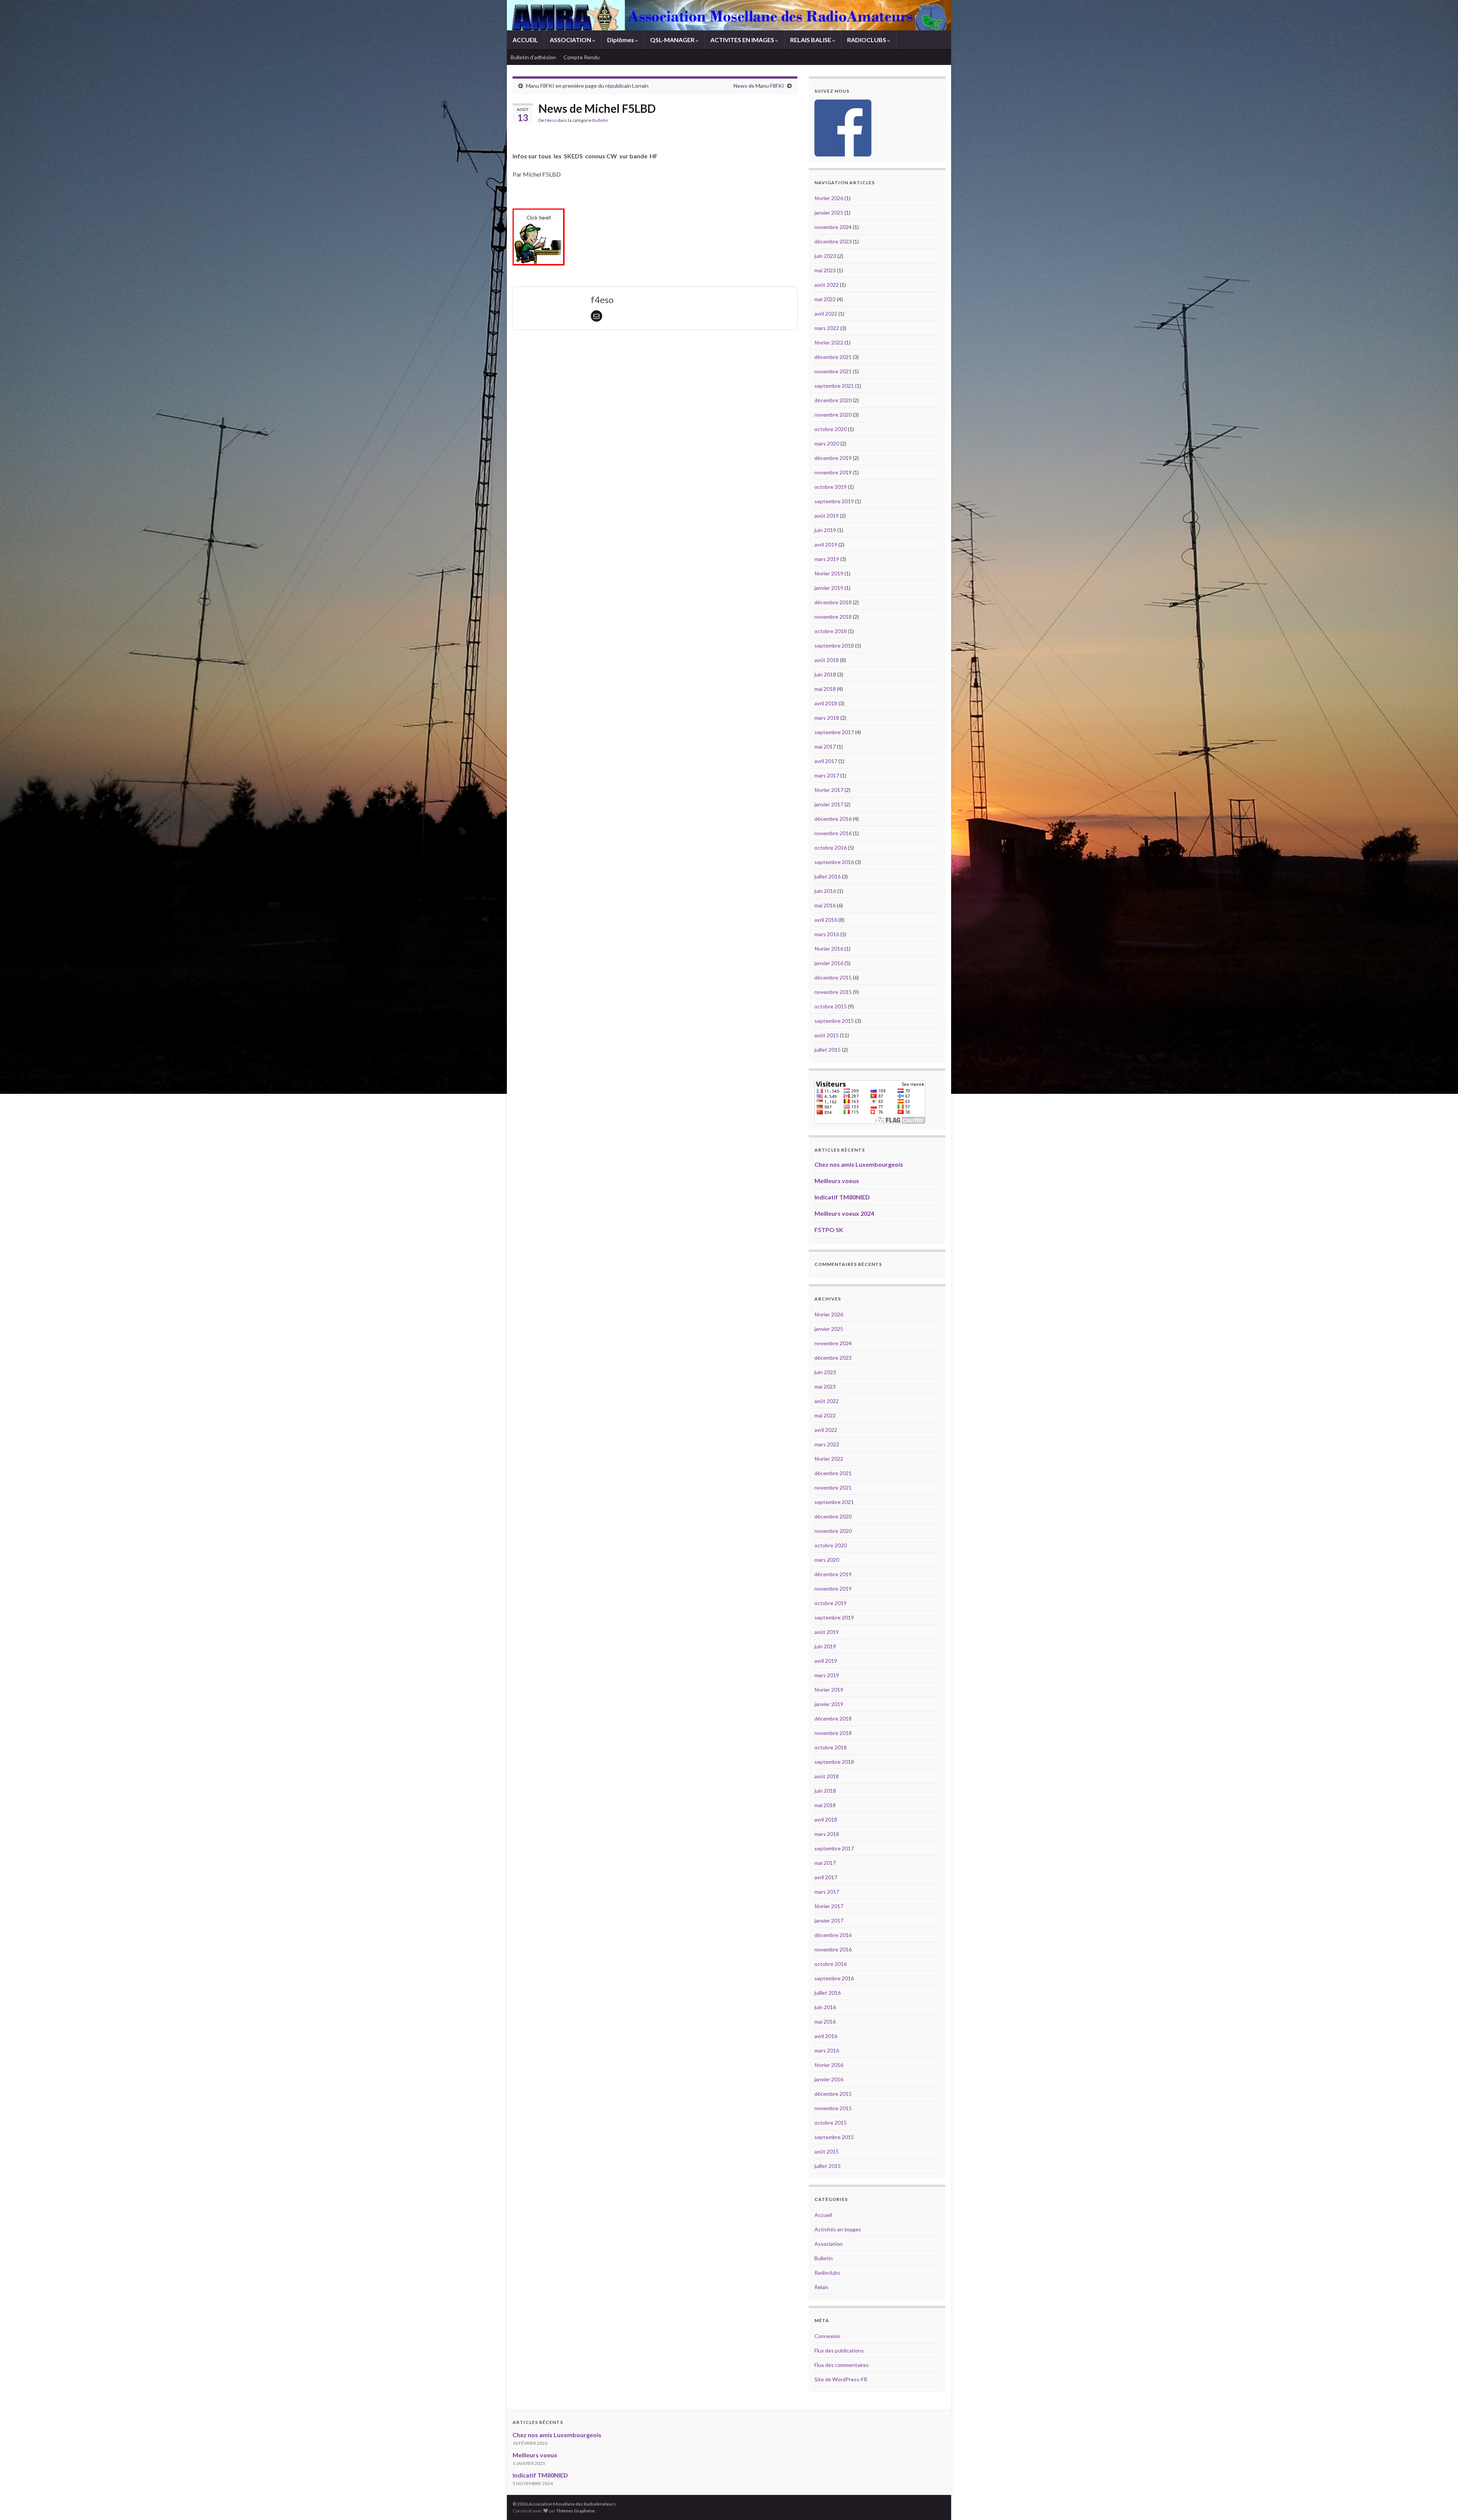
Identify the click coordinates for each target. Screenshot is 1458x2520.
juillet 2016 (828, 876)
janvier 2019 (829, 588)
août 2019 (827, 516)
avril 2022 (826, 314)
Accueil (823, 2215)
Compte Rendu (581, 57)
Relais (821, 2287)
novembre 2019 (833, 472)
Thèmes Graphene (575, 2511)
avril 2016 (826, 920)
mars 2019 (827, 559)
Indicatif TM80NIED (842, 1197)
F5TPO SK (829, 1230)
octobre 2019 (831, 487)
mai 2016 (825, 905)
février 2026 (829, 198)
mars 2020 (827, 443)
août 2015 (827, 1035)
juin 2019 (825, 530)
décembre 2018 (833, 602)
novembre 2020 (833, 415)
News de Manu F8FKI (759, 86)
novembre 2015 (833, 992)
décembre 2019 (833, 458)
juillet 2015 (828, 1050)
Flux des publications (839, 2350)
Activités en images (838, 2229)
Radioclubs (827, 2273)
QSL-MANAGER (673, 40)
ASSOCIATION (571, 40)
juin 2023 (825, 256)
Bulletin (600, 120)
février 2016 (829, 949)
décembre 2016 (833, 819)
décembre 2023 (833, 241)
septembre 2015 (834, 1021)
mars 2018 (827, 718)
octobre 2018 (831, 631)
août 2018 (827, 660)
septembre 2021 (834, 386)
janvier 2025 (829, 213)
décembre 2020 (833, 400)
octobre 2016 (831, 848)
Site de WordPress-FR (841, 2379)
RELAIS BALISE (811, 40)
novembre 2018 (833, 617)
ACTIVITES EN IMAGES (743, 40)
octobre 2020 (831, 429)
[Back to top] (1441, 2503)
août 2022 (827, 285)
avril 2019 (826, 544)
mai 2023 (825, 270)
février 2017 (829, 790)
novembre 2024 (833, 227)
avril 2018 (826, 703)
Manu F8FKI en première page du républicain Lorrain (587, 86)
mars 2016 (827, 934)
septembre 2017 (834, 732)
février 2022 (829, 342)
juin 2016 (825, 891)
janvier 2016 (829, 963)
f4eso (551, 120)
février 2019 (829, 573)
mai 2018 (825, 689)
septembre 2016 (834, 862)
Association (828, 2244)
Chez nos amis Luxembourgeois (859, 1164)
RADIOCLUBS (867, 40)
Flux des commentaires (842, 2365)
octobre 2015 (831, 1006)
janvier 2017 (829, 804)
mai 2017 (825, 747)
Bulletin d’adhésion (533, 57)
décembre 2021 (833, 357)
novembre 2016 (833, 833)
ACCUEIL (525, 40)
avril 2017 (826, 761)
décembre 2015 (833, 977)
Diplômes (621, 40)
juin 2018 (825, 674)
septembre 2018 (834, 645)
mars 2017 (827, 775)
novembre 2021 (833, 371)
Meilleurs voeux (837, 1181)
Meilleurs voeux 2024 (844, 1213)
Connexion (827, 2336)
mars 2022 (827, 328)
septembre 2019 (834, 501)
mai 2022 (825, 299)
